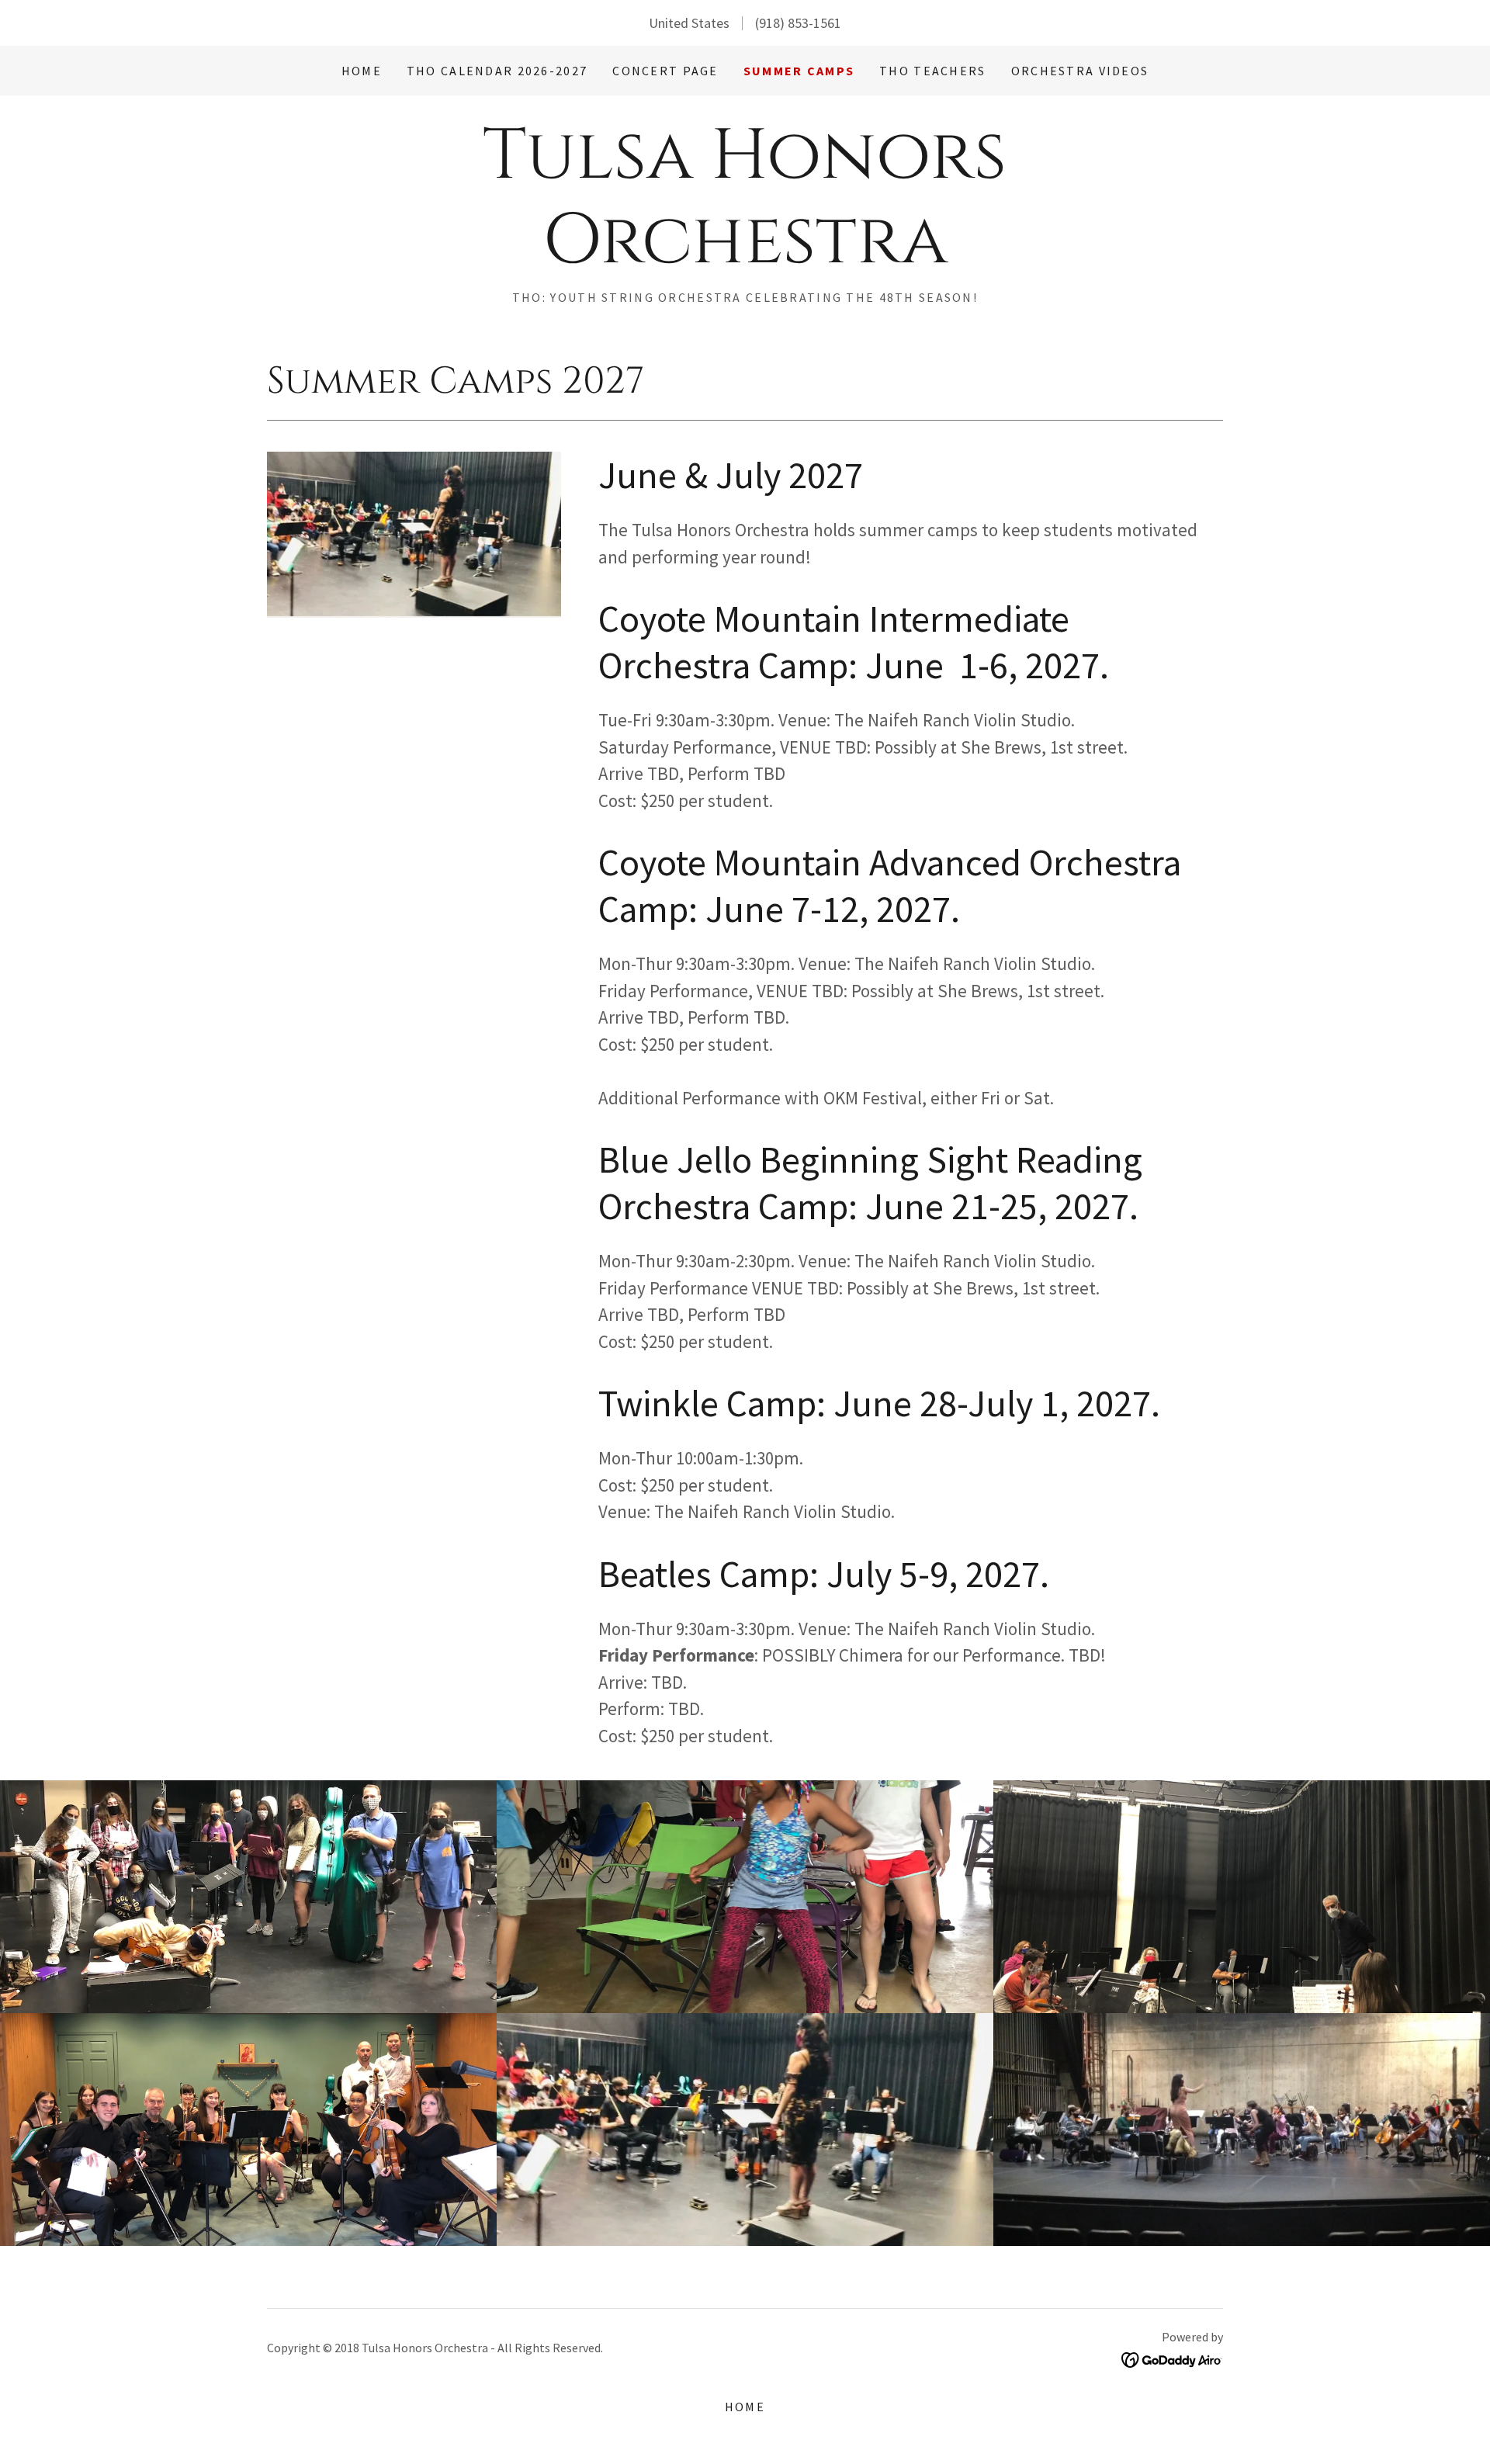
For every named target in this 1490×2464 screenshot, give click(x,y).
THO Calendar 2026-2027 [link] (497, 71)
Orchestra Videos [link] (1080, 71)
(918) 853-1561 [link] (798, 23)
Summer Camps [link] (799, 71)
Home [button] (745, 2407)
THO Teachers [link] (932, 71)
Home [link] (362, 71)
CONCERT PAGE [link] (665, 71)
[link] (745, 257)
